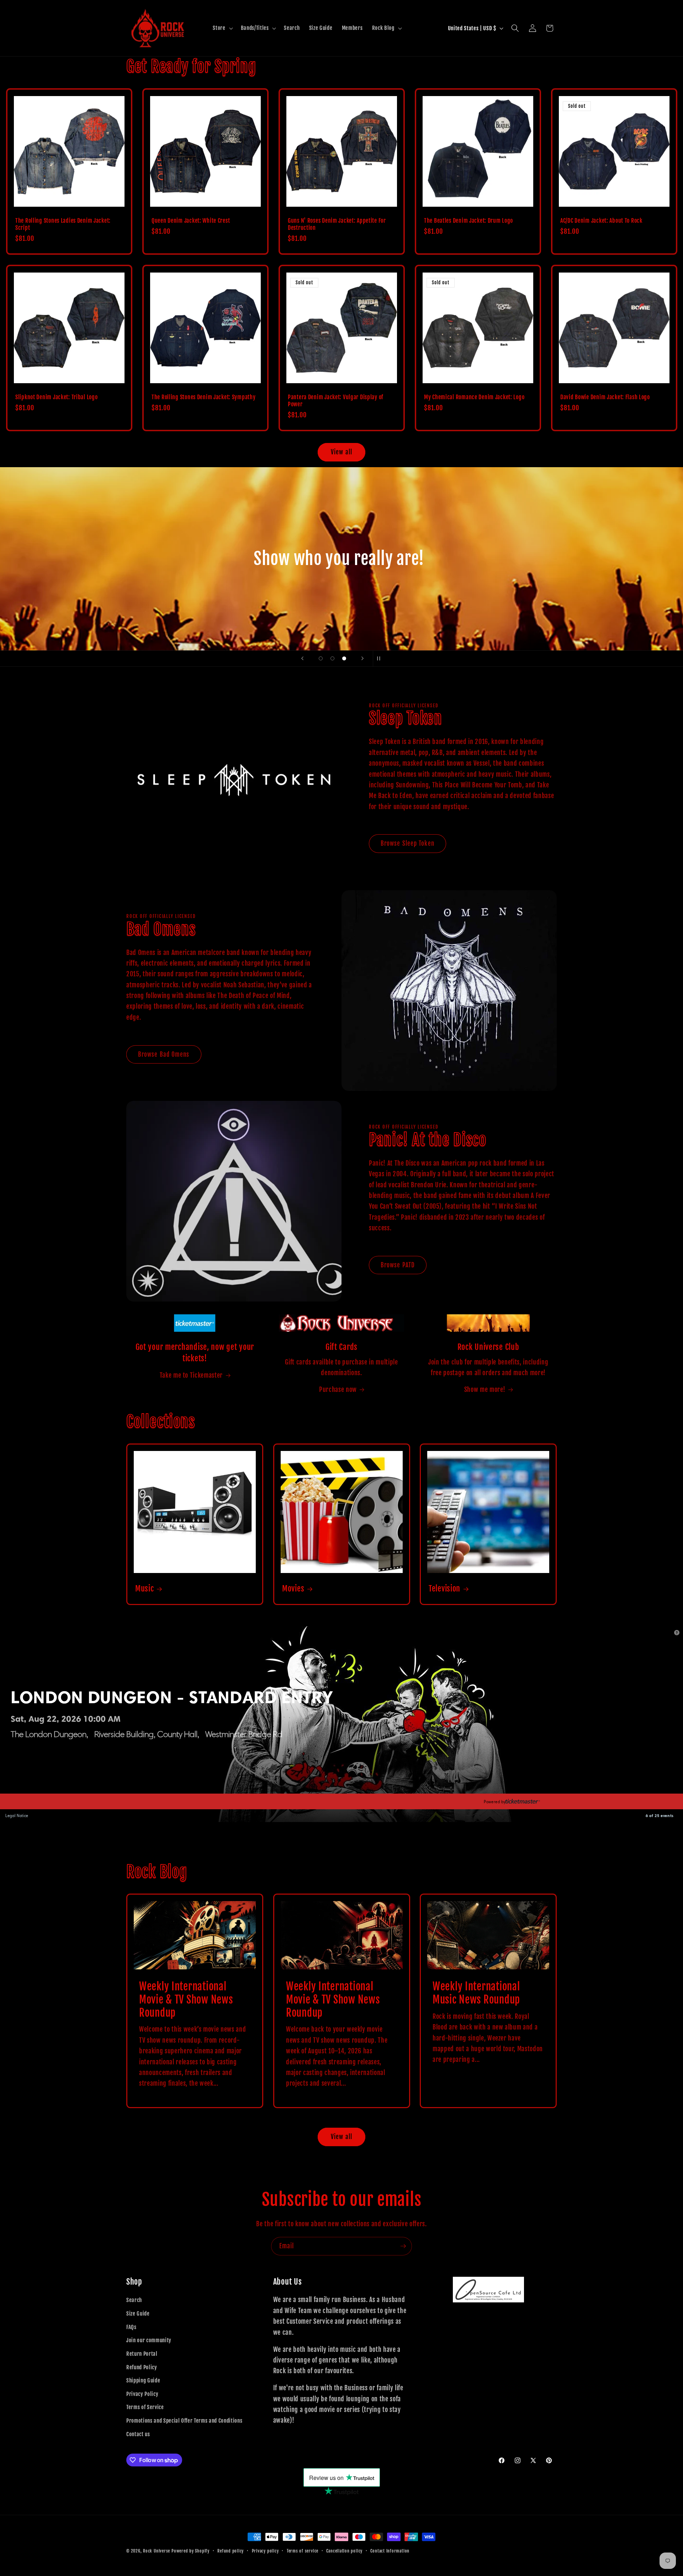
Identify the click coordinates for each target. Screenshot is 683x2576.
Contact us (138, 2434)
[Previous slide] (302, 659)
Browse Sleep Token (407, 843)
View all (341, 452)
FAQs (131, 2327)
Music (145, 1588)
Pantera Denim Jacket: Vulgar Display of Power (336, 401)
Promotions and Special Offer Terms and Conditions (184, 2421)
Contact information (390, 2551)
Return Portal (142, 2354)
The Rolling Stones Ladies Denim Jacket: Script (63, 224)
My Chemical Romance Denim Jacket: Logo (474, 397)
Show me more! (485, 1389)
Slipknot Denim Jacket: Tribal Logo (56, 397)
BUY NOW (24, 1802)
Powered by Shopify (190, 2551)
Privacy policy (265, 2551)
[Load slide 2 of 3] (332, 658)
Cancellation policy (344, 2551)
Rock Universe (157, 2551)
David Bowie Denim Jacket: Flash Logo (605, 397)
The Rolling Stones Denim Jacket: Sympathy (204, 397)
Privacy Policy (142, 2394)
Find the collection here (341, 586)
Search (134, 2300)
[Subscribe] (403, 2246)
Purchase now (338, 1389)
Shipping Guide (143, 2380)
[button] (222, 28)
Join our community (149, 2340)
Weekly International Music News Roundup (476, 1993)
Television (444, 1588)
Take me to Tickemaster (191, 1375)
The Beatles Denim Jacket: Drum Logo (468, 221)
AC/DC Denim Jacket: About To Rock (601, 221)
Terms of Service (145, 2407)
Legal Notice (17, 1816)
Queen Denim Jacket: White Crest (191, 221)
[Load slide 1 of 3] (321, 658)
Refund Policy (142, 2367)
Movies (293, 1588)
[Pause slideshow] (381, 659)
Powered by (495, 1802)
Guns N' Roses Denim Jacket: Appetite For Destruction (337, 224)
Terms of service (303, 2551)
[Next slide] (362, 659)
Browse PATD (398, 1265)
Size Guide (138, 2313)
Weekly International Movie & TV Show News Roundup (186, 1999)
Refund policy (231, 2551)
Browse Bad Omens (164, 1054)
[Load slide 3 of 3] (344, 658)
